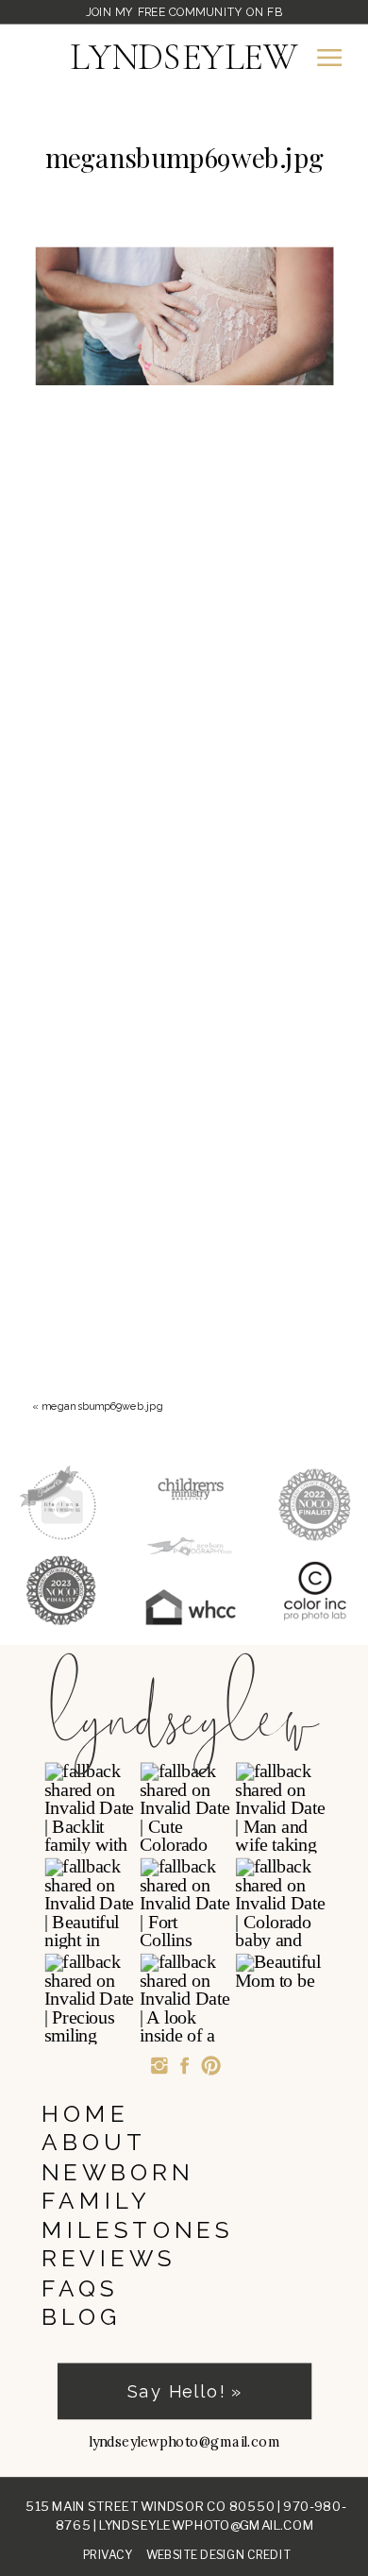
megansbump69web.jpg (102, 1406)
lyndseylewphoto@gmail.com (207, 2525)
